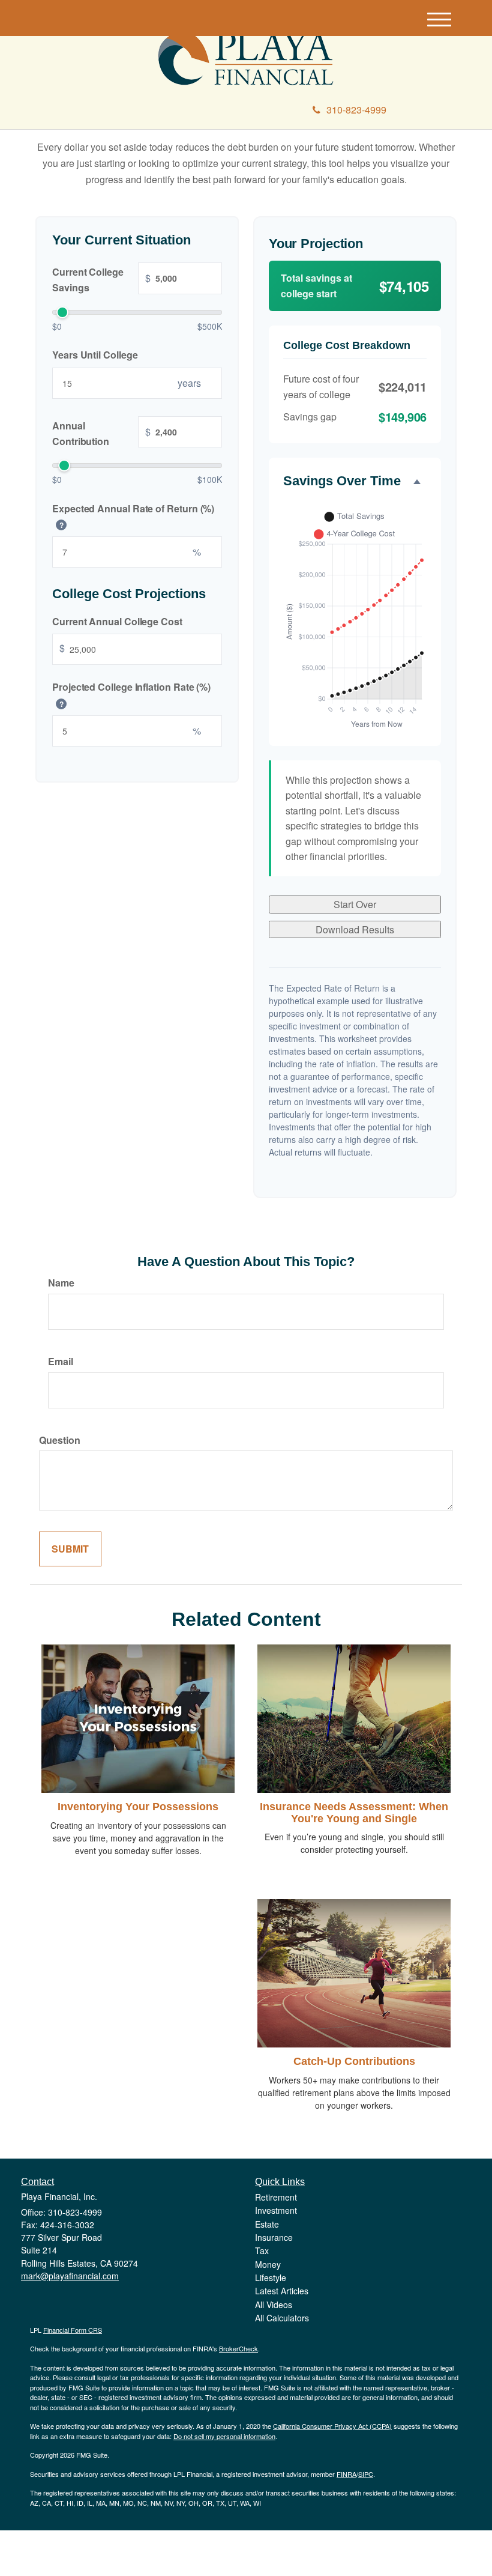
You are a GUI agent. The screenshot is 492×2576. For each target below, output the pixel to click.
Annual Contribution (101, 433)
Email (61, 1361)
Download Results (355, 929)
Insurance (274, 2237)
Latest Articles (282, 2291)
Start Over (355, 904)
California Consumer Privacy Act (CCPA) (332, 2426)
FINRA (346, 2474)
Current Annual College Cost (117, 621)
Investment (276, 2210)
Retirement (276, 2197)
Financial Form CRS (73, 2330)
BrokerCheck (238, 2348)
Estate (267, 2224)
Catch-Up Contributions (354, 2061)
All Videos (274, 2305)
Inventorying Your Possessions (138, 1807)
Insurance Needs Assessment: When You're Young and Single (354, 1813)
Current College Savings (101, 280)
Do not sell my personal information (224, 2436)
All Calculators (282, 2318)
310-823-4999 (356, 110)
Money (268, 2264)
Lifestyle (271, 2277)
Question (60, 1440)
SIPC (366, 2474)
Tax (262, 2250)
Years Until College (95, 355)
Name (61, 1283)
